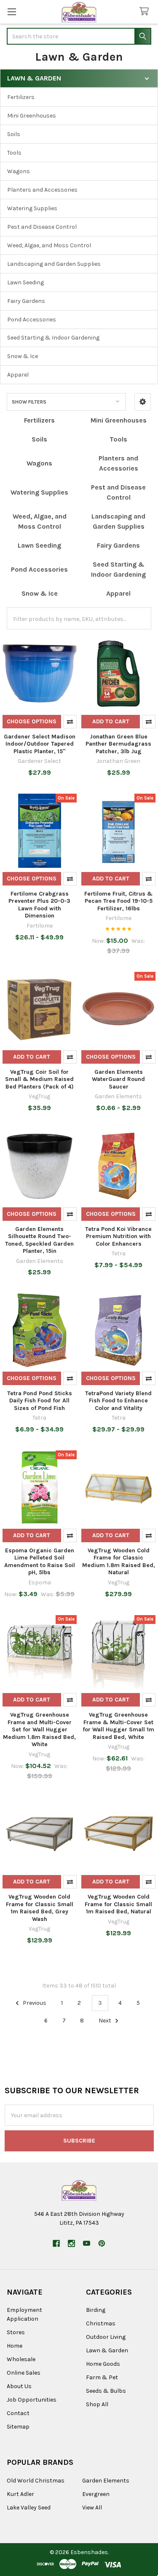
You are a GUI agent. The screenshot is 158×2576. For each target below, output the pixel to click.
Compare (70, 722)
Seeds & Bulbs (106, 2391)
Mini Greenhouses (32, 116)
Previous (34, 2003)
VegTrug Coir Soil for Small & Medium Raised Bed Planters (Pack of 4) (39, 1079)
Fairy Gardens (26, 301)
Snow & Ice (23, 356)
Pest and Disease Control (42, 227)
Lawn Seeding (25, 282)
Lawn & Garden (107, 2350)
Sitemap (18, 2427)
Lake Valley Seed (29, 2508)
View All (92, 2508)
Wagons (19, 171)
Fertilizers (21, 97)
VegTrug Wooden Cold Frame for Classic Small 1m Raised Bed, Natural (118, 1904)
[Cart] (146, 12)
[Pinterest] (102, 2243)
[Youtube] (87, 2243)
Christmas (101, 2323)
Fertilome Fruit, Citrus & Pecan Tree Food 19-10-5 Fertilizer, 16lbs (118, 901)
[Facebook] (56, 2243)
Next (106, 2021)
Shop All (97, 2404)
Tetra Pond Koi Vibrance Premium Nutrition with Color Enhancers (118, 1236)
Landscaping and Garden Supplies (54, 264)
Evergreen (96, 2494)
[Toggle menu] (12, 12)
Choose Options (32, 721)
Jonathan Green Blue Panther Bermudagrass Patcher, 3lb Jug (118, 744)
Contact (18, 2413)
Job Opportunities (32, 2400)
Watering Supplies (32, 208)
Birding (96, 2310)
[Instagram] (71, 2243)
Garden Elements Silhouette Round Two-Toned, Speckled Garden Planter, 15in (39, 1240)
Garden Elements (106, 2481)
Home (15, 2346)
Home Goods (103, 2364)
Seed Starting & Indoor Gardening (53, 338)
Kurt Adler (20, 2494)
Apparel (18, 375)
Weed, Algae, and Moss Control (49, 245)
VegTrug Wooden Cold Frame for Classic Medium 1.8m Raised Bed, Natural (119, 1562)
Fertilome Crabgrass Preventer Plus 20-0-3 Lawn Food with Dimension (39, 905)
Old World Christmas (36, 2481)
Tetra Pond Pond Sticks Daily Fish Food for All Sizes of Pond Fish (40, 1401)
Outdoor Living (106, 2337)
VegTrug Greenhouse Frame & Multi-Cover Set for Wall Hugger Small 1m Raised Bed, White (118, 1726)
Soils (14, 134)
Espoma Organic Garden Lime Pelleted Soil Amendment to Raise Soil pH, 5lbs (40, 1562)
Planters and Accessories (42, 190)
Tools (14, 153)
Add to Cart (111, 721)
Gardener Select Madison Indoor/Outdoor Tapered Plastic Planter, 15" (40, 744)
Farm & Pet (102, 2377)
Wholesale (21, 2359)
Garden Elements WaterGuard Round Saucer (118, 1079)
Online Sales (24, 2373)
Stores (16, 2332)
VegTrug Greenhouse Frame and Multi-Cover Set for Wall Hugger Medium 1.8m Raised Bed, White (39, 1729)
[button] (143, 402)
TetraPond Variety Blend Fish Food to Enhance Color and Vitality (118, 1401)
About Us (19, 2386)
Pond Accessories (32, 320)
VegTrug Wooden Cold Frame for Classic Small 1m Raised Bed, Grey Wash (40, 1908)
